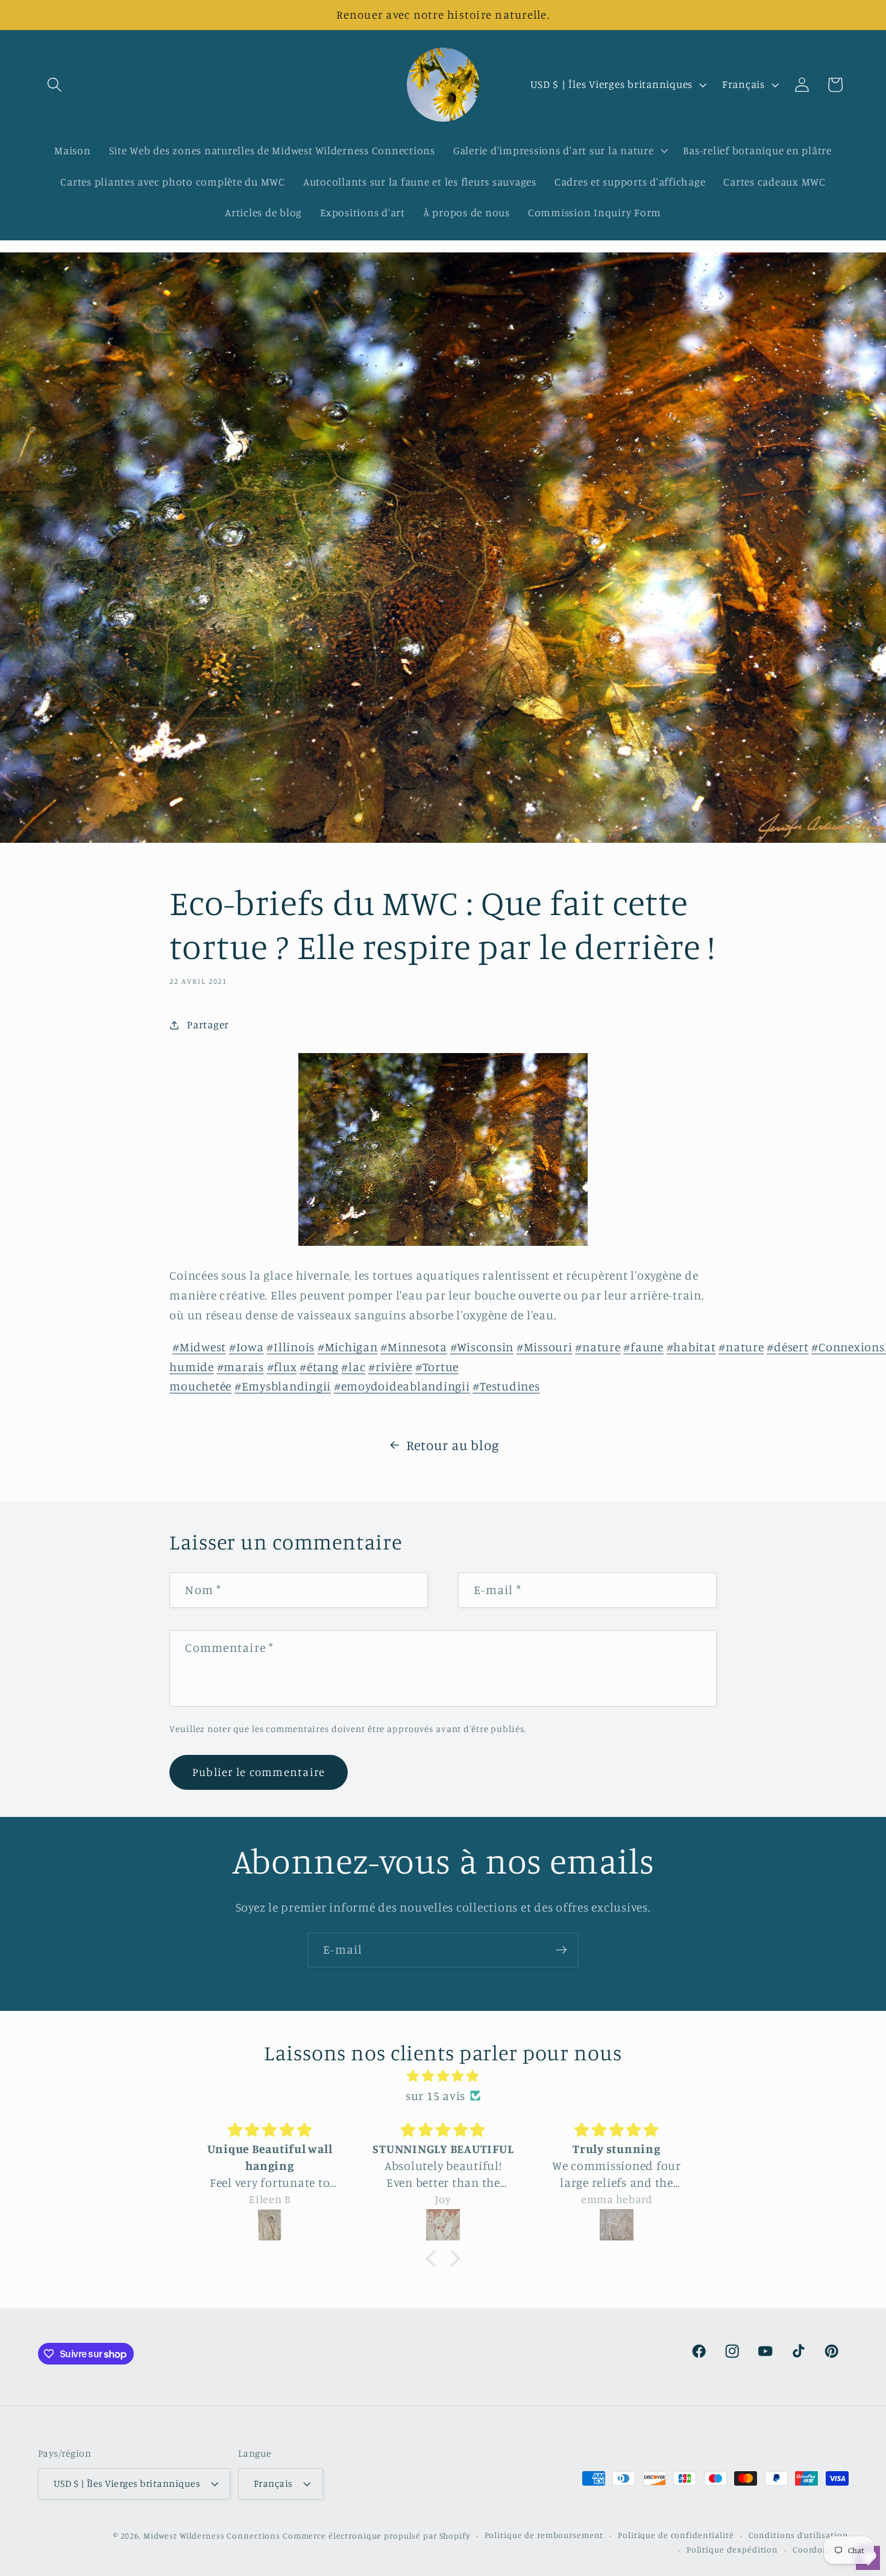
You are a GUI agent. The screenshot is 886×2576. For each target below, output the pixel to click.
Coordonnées (821, 2549)
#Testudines (506, 1386)
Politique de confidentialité (676, 2535)
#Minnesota (414, 1347)
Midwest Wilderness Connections (212, 2536)
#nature (598, 1347)
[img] (443, 2076)
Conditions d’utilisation (799, 2535)
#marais (240, 1367)
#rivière (390, 1367)
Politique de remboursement (544, 2535)
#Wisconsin (482, 1347)
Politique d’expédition (732, 2549)
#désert (787, 1347)
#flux (282, 1367)
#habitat (691, 1347)
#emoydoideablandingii (402, 1386)
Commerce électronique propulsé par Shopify (376, 2536)
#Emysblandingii (283, 1386)
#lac (353, 1367)
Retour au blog (453, 1445)
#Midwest (199, 1347)
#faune (643, 1347)
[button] (55, 85)
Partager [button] (208, 1024)
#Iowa (247, 1347)
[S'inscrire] (561, 1950)
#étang (319, 1367)
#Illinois (291, 1347)
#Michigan (348, 1347)
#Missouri (545, 1347)
